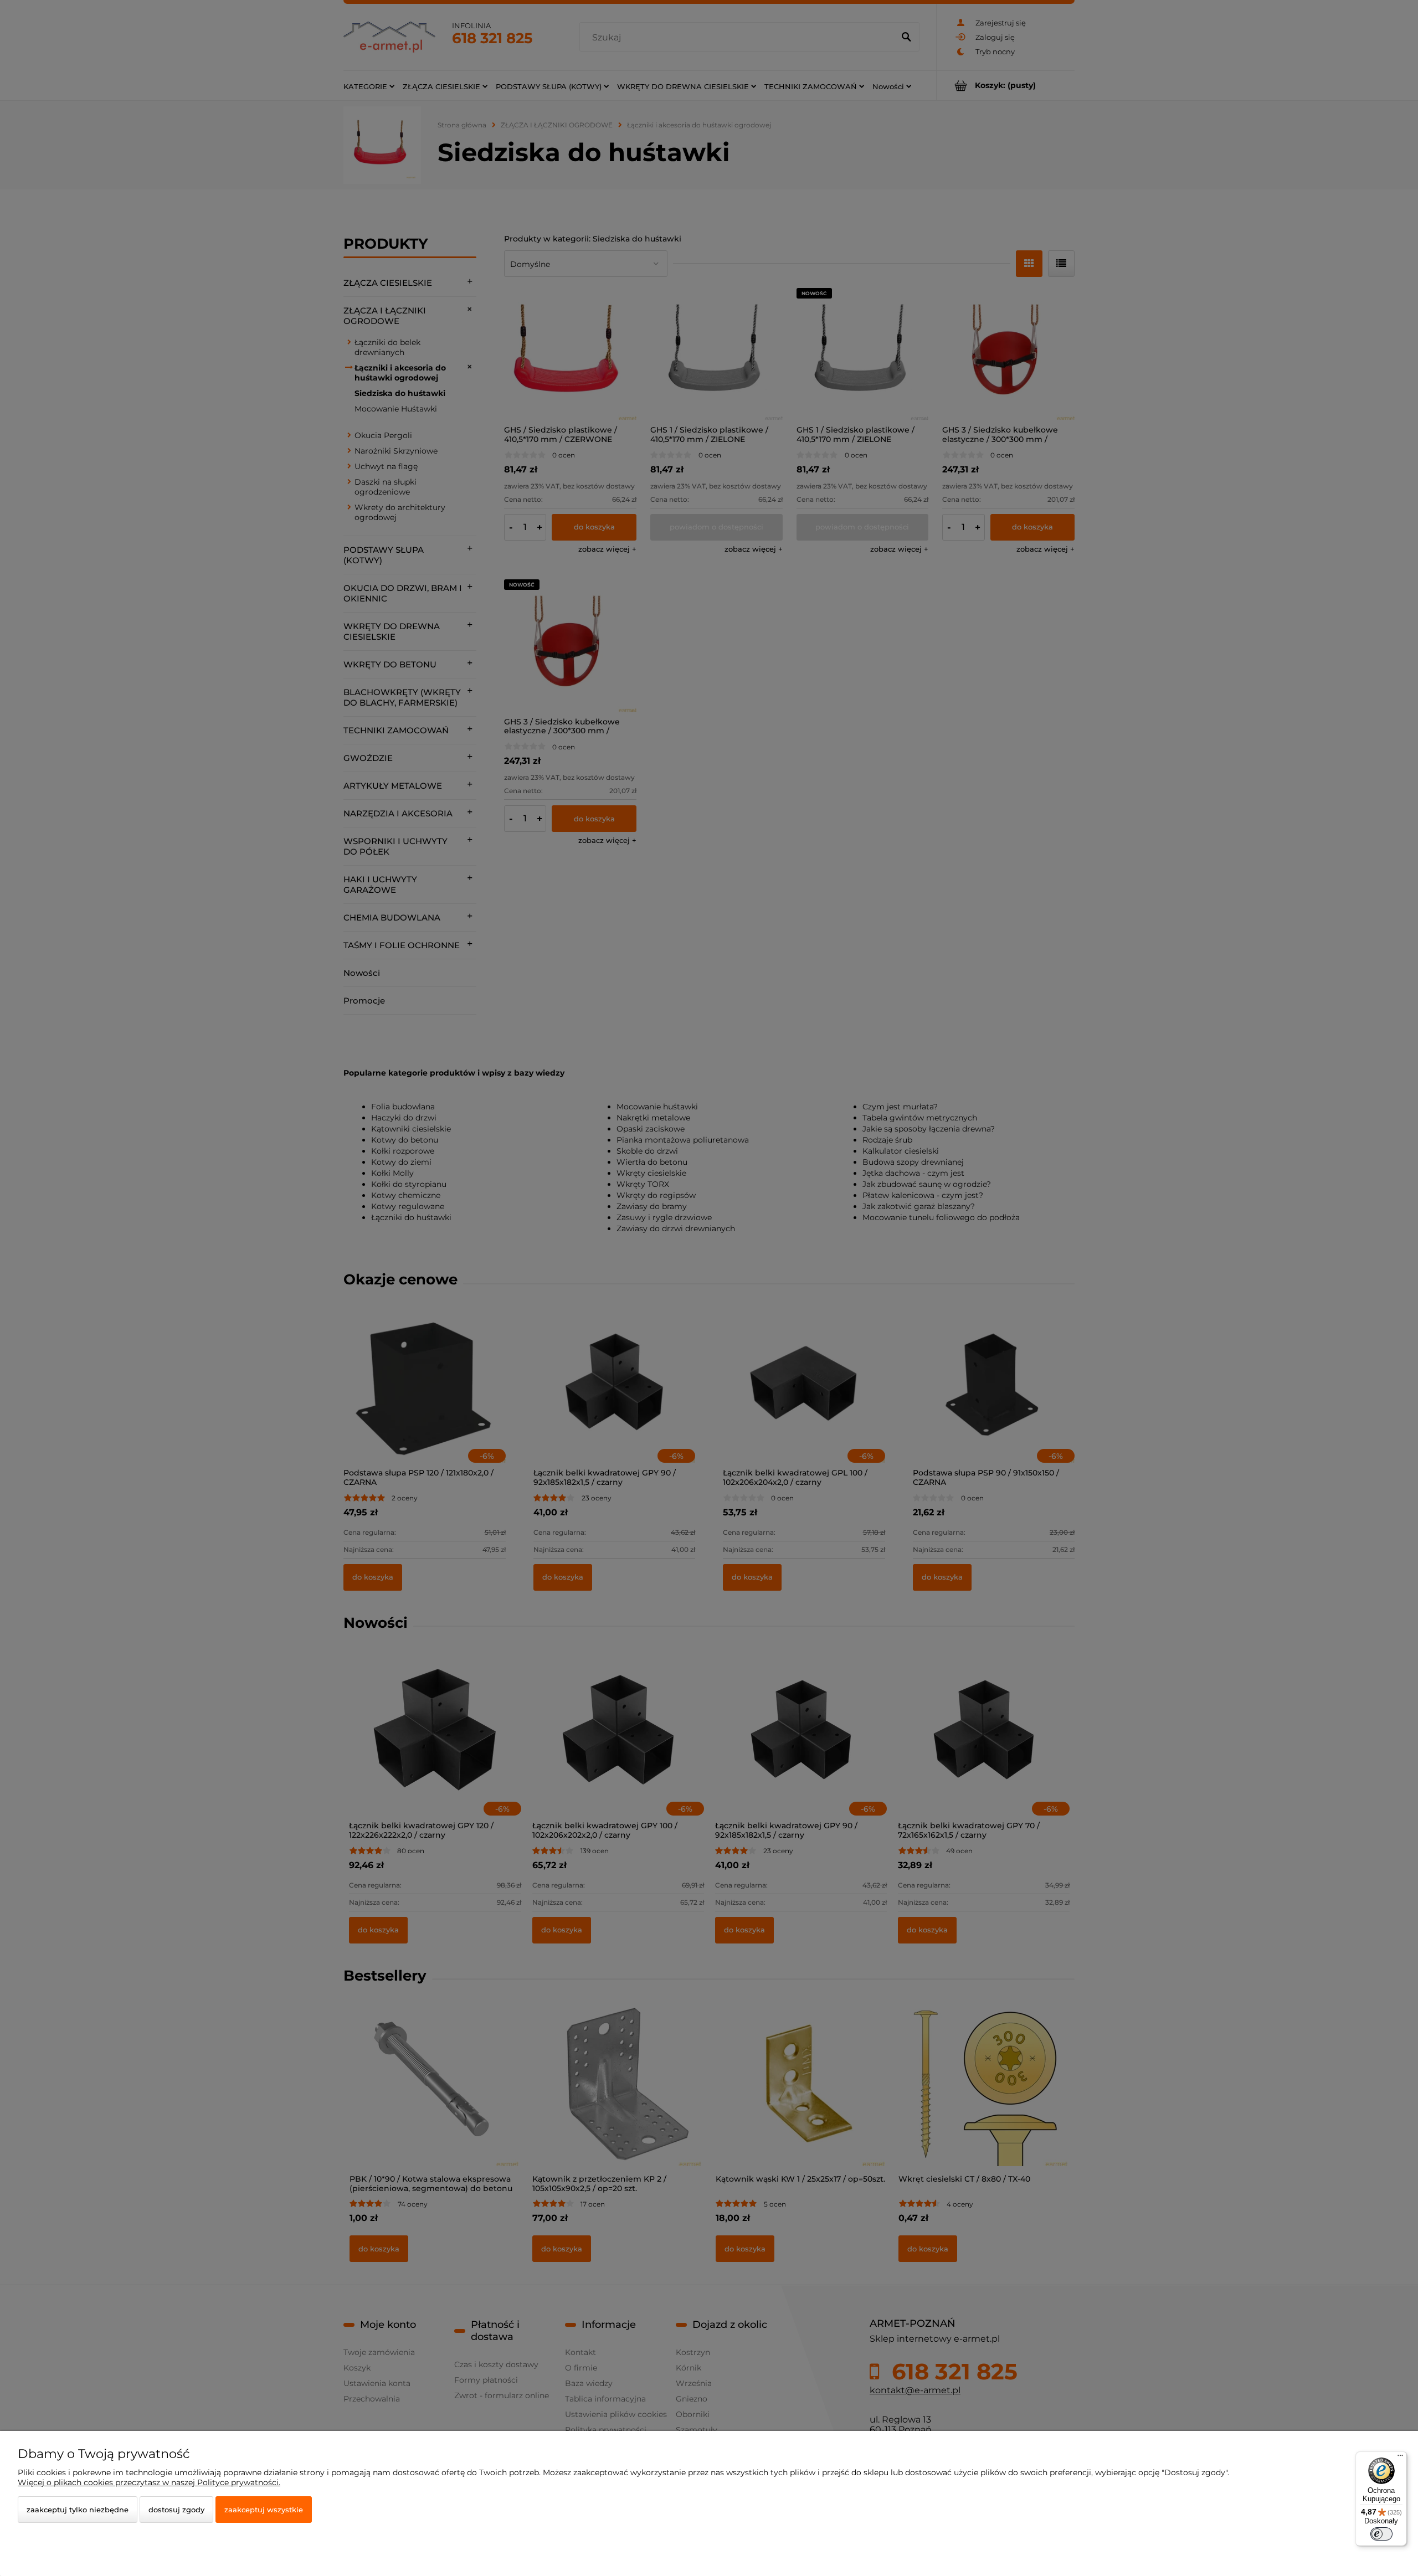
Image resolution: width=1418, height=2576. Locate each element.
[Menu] (1400, 2458)
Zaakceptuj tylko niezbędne (78, 2510)
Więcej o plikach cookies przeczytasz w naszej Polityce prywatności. (149, 2482)
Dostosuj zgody (176, 2510)
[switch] (1381, 2534)
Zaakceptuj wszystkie (264, 2510)
